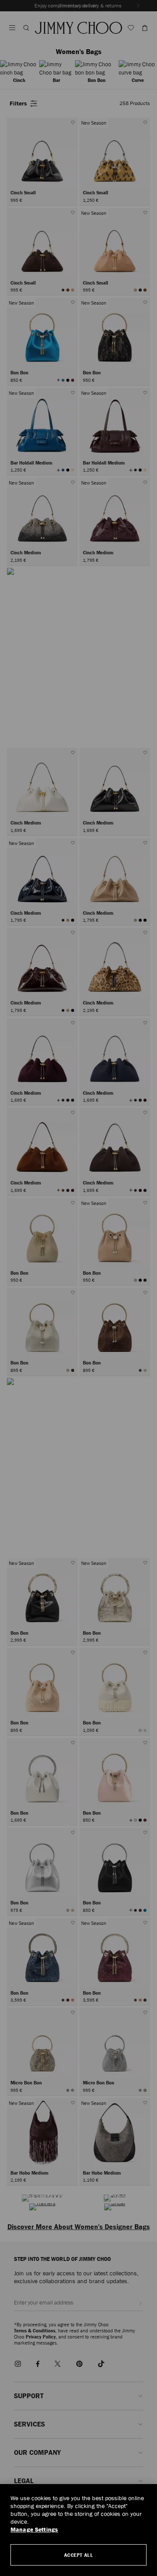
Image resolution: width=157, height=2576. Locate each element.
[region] (78, 2530)
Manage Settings (34, 2530)
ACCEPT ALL (79, 2555)
